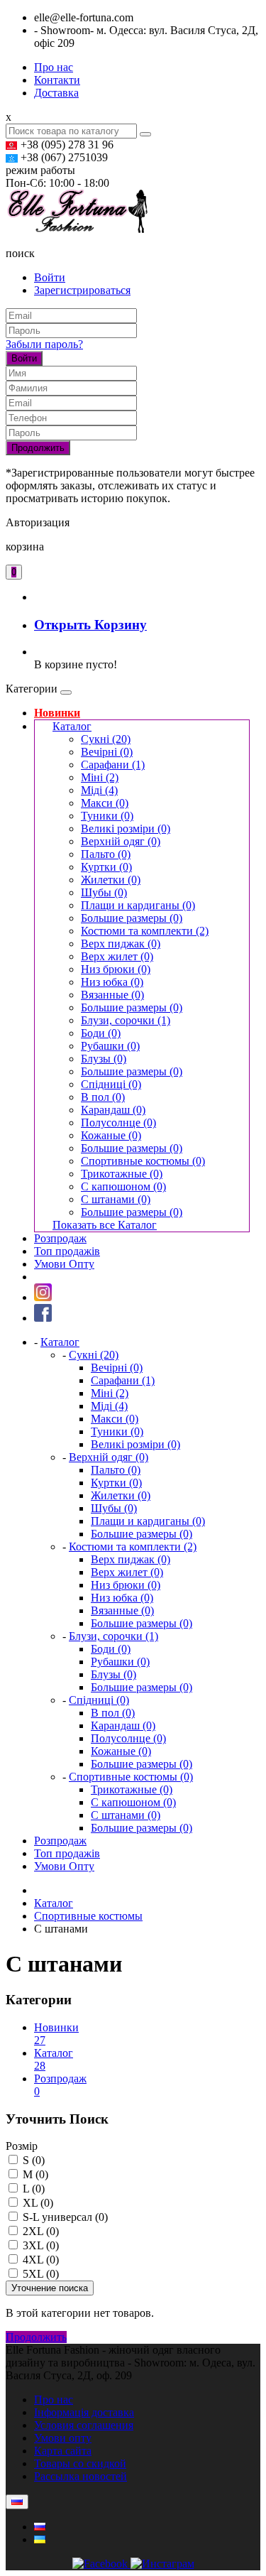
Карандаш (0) (113, 1110)
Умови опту (63, 2438)
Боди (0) (101, 1033)
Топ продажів (67, 1251)
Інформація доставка (84, 2412)
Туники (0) (107, 816)
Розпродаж (60, 1238)
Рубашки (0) (110, 1046)
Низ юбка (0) (112, 982)
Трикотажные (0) (122, 1174)
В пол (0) (103, 1097)
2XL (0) (39, 2231)
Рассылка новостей (81, 2476)
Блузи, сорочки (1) (126, 1020)
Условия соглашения (84, 2425)
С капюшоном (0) (123, 1186)
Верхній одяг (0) (121, 841)
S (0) (32, 2160)
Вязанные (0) (112, 995)
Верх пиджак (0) (121, 944)
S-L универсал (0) (64, 2217)
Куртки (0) (106, 867)
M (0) (34, 2174)
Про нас (54, 67)
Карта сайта (63, 2451)
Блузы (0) (104, 1059)
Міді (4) (99, 790)
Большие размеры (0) (132, 918)
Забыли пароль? (44, 344)
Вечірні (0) (107, 752)
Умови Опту (64, 1264)
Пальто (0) (106, 854)
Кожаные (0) (111, 1135)
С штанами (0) (116, 1199)
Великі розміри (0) (126, 828)
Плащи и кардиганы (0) (138, 905)
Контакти (57, 80)
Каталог (72, 726)
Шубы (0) (104, 892)
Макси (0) (105, 803)
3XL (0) (39, 2245)
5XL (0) (39, 2274)
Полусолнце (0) (118, 1123)
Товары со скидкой (80, 2463)
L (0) (32, 2189)
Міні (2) (100, 777)
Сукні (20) (106, 739)
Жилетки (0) (111, 880)
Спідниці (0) (111, 1084)
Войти (50, 277)
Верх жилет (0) (117, 956)
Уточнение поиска (50, 2288)
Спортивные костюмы (88, 1916)
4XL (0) (39, 2260)
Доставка (56, 93)
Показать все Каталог (105, 1225)
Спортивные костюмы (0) (143, 1161)
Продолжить (38, 448)
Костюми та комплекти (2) (145, 931)
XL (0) (37, 2203)
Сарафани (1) (113, 765)
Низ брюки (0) (116, 969)
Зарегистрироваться (82, 290)
